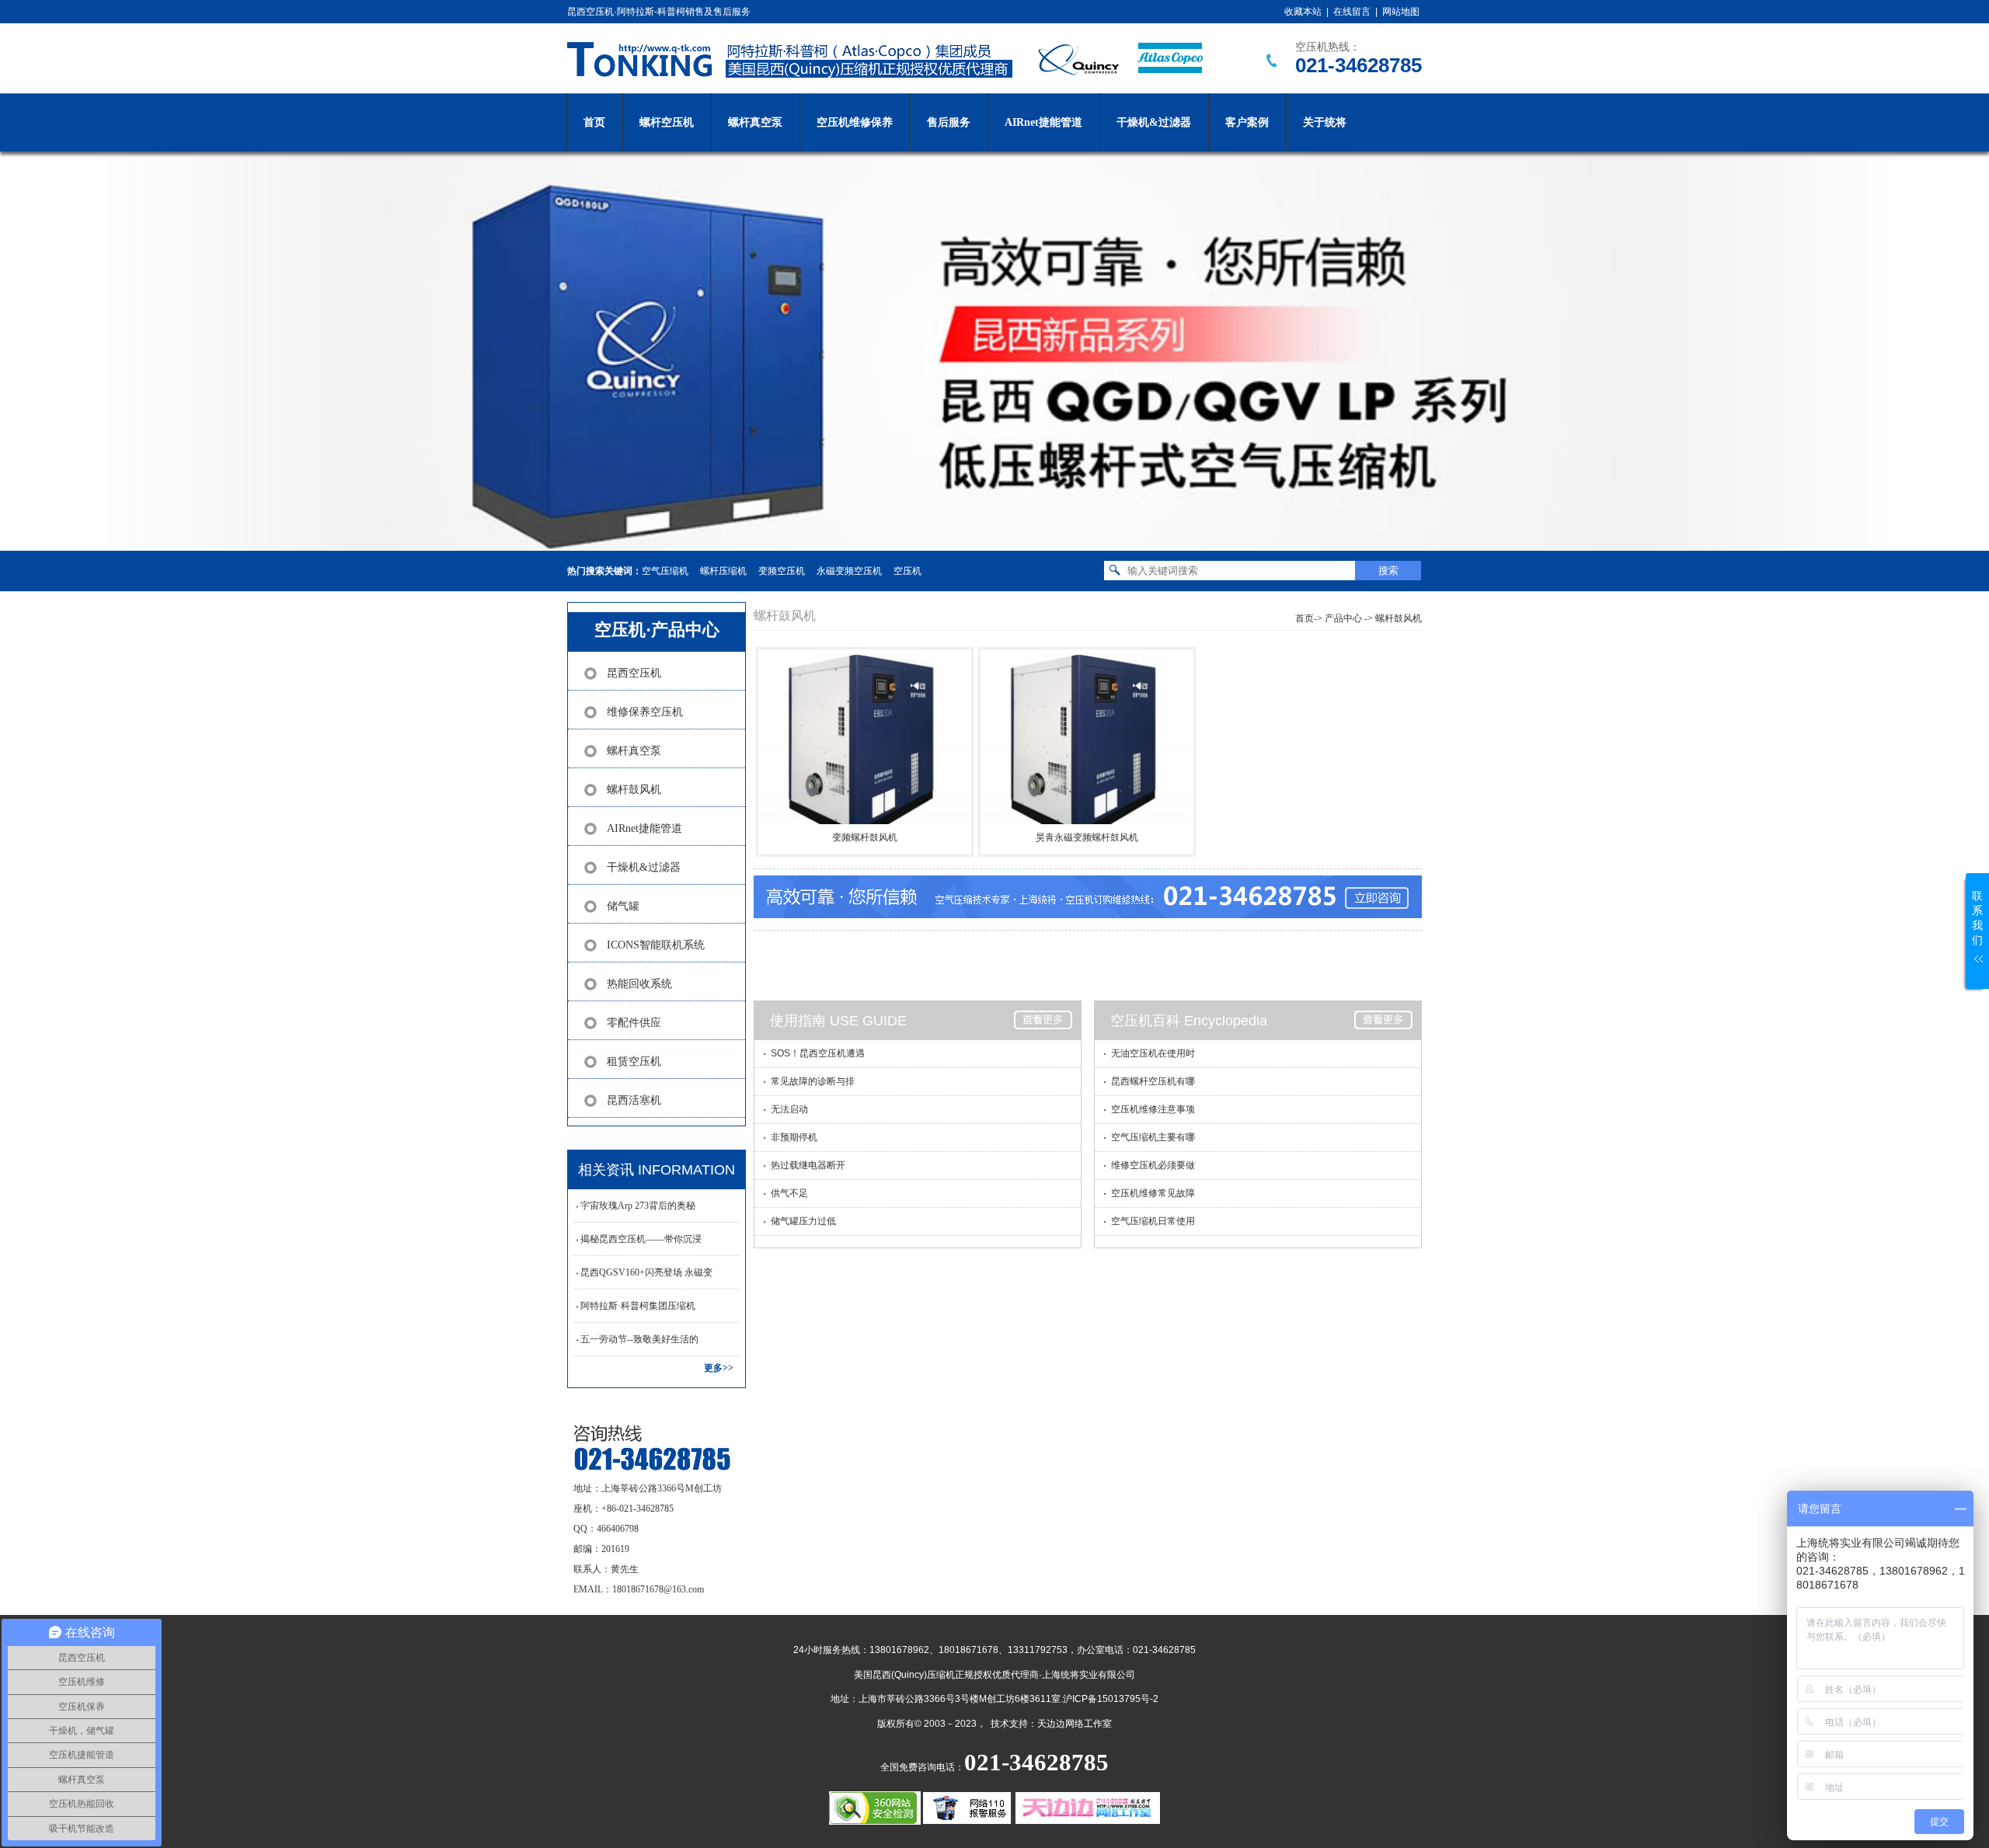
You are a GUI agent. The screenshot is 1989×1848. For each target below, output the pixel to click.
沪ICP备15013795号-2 (1111, 1699)
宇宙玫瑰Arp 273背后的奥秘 (638, 1206)
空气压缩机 (665, 571)
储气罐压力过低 (803, 1221)
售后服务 (949, 122)
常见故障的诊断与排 (813, 1081)
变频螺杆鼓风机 (865, 837)
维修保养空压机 (645, 712)
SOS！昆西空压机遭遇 (818, 1053)
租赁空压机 (634, 1061)
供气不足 (789, 1193)
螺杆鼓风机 (634, 790)
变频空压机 (782, 571)
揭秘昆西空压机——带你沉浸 (641, 1239)
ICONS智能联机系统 (656, 945)
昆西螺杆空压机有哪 (1153, 1081)
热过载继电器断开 (808, 1165)
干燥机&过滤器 (1154, 122)
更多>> (719, 1368)
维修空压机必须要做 (1153, 1165)
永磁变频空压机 (849, 571)
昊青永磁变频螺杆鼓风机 (1087, 837)
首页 (594, 122)
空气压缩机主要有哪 (1153, 1137)
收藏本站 (1303, 12)
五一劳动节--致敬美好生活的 (639, 1339)
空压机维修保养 (855, 122)
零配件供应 (634, 1023)
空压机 (907, 571)
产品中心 (1343, 618)
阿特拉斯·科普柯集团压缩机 (638, 1306)
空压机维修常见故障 (1153, 1193)
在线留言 (1352, 12)
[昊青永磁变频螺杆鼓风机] (1086, 737)
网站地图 (1401, 12)
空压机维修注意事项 (1153, 1109)
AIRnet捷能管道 (1043, 122)
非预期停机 (794, 1137)
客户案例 (1247, 122)
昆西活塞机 (634, 1100)
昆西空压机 (634, 673)
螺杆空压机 (667, 122)
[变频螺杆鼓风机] (864, 737)
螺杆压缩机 (723, 571)
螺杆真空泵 (755, 122)
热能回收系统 (639, 984)
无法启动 (789, 1109)
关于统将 (1325, 122)
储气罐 (623, 906)
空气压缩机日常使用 (1153, 1221)
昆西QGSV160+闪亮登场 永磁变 (646, 1272)
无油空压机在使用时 (1153, 1053)
